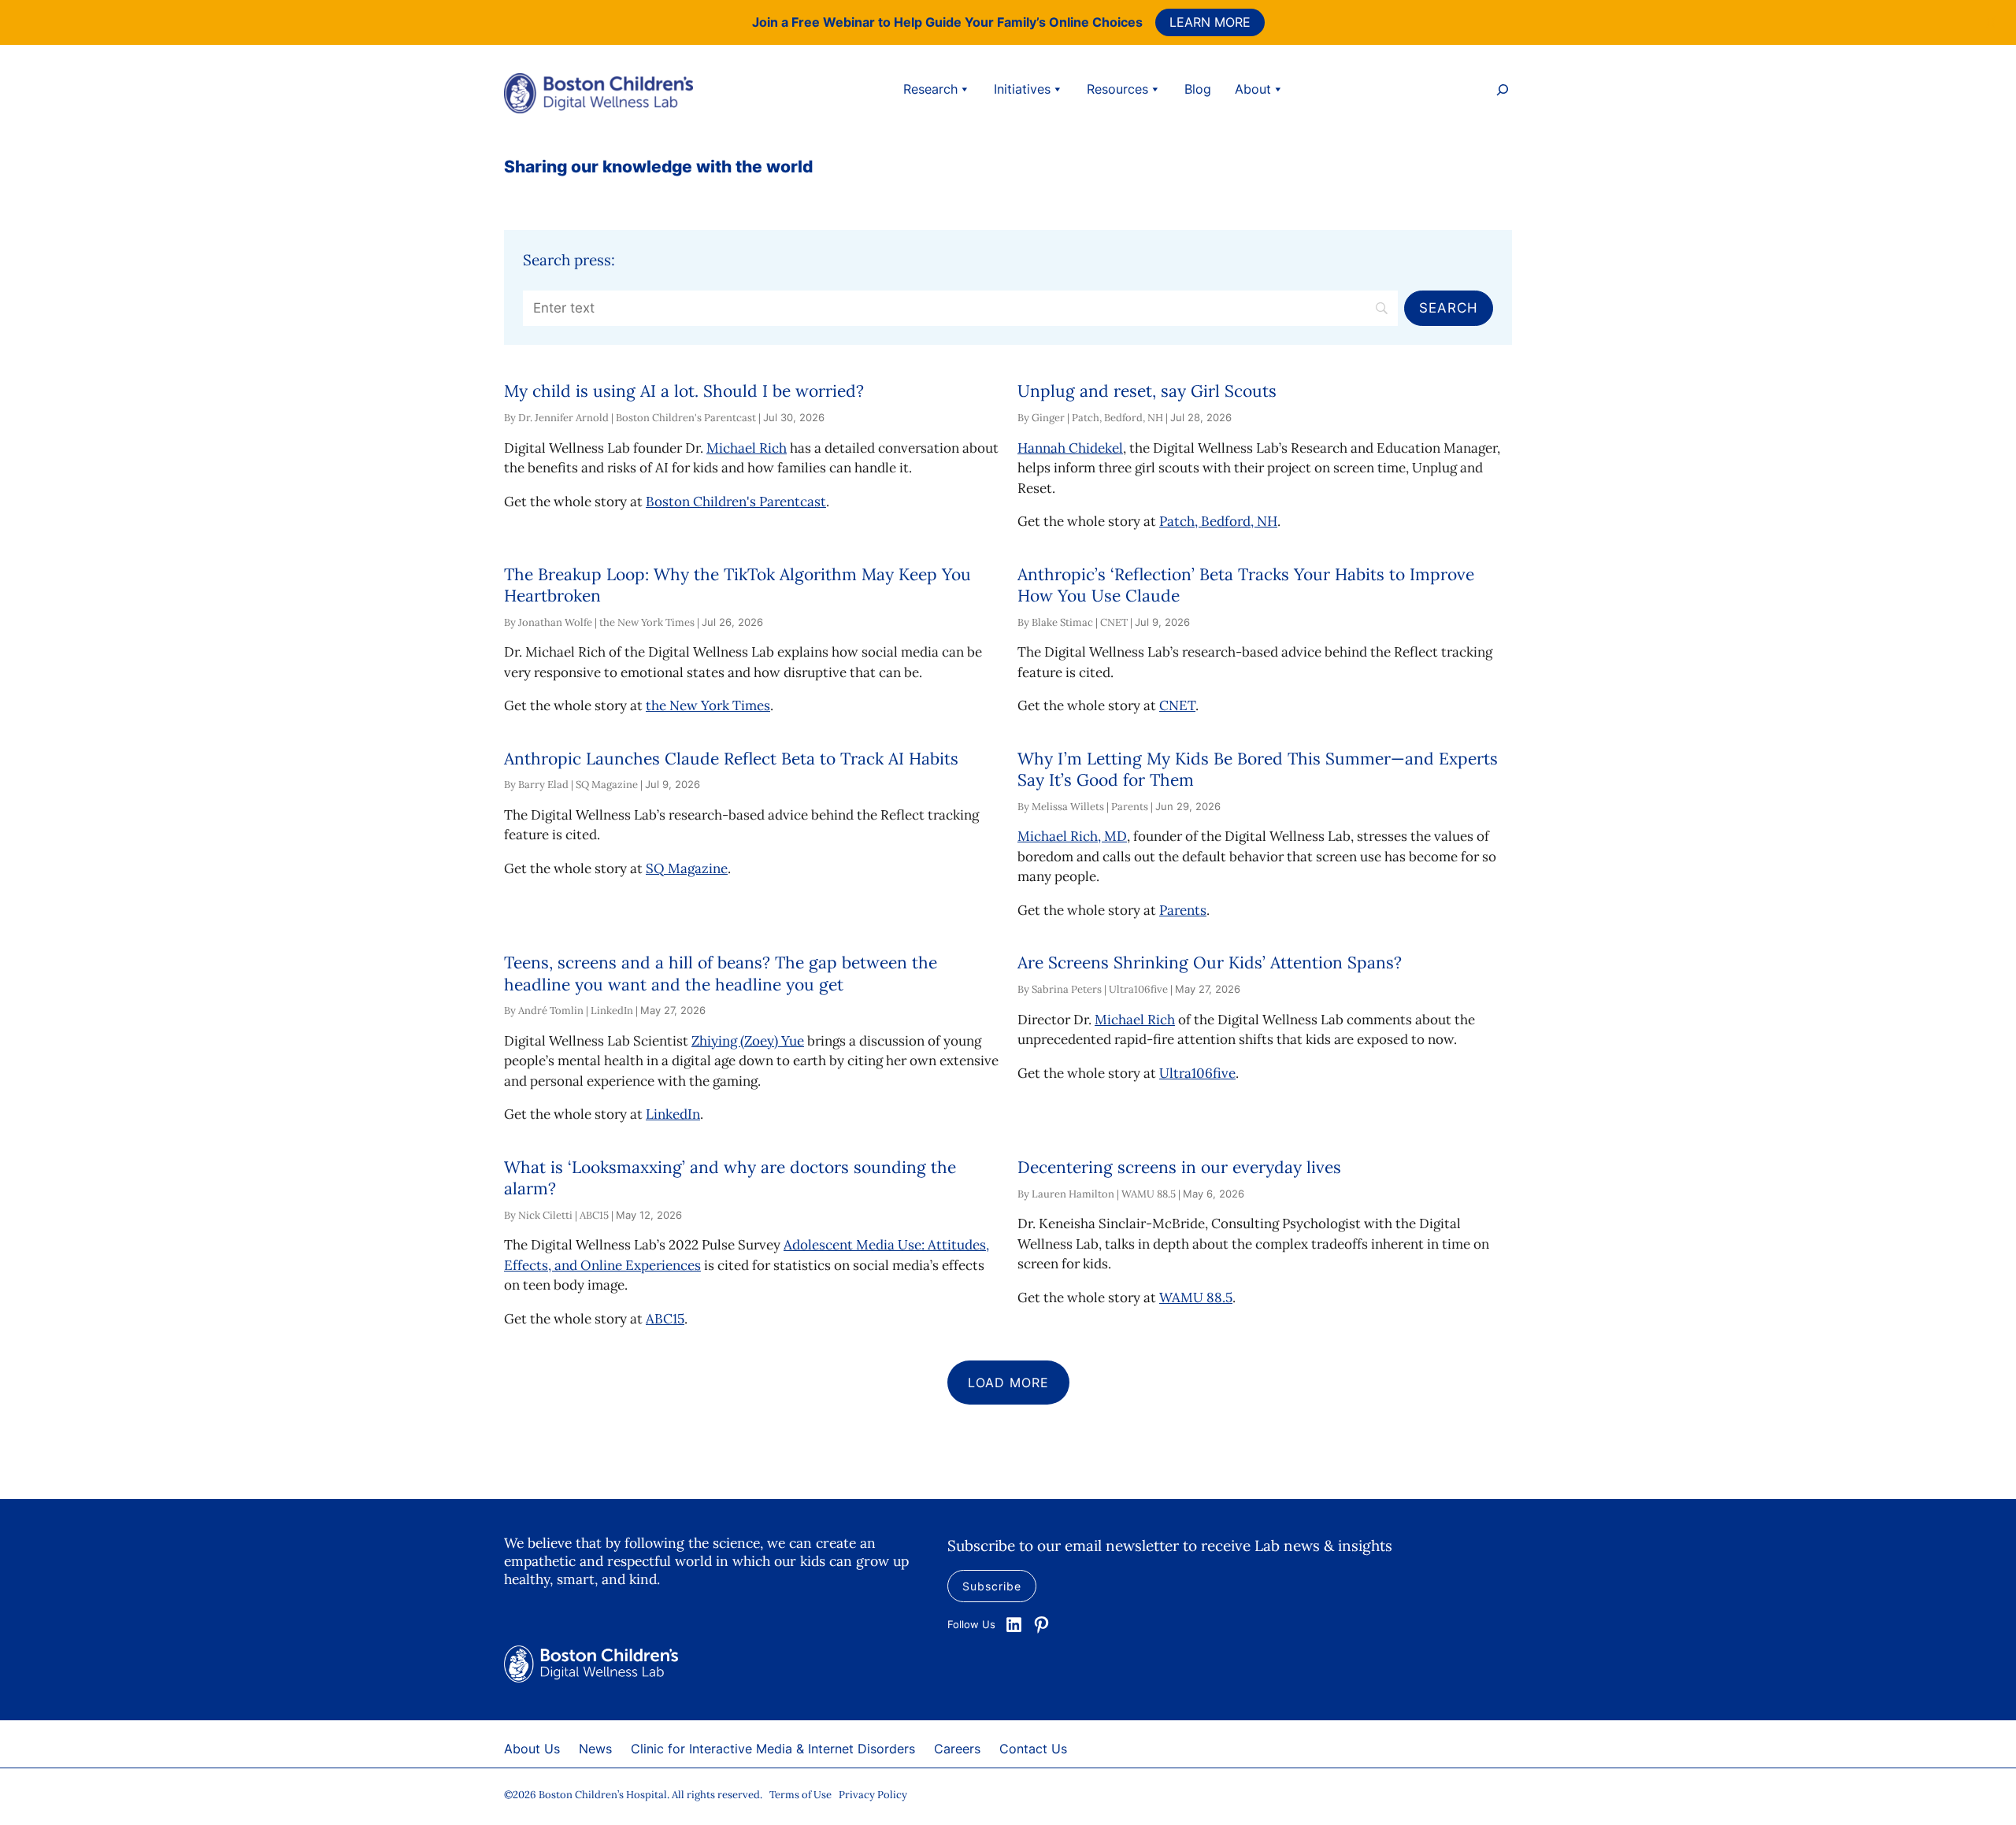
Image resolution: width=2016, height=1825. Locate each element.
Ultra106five (1197, 1073)
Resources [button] (1117, 89)
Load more (1008, 1383)
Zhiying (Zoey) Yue (748, 1041)
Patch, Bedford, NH (1218, 521)
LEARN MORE (1210, 22)
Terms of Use (800, 1795)
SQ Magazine (687, 868)
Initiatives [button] (1022, 89)
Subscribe (992, 1586)
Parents (1183, 910)
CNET (1177, 705)
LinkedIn (673, 1114)
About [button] (1253, 89)
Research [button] (930, 89)
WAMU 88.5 (1196, 1297)
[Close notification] (1991, 22)
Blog (1198, 89)
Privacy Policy (873, 1795)
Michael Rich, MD (1072, 836)
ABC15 (665, 1319)
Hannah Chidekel (1070, 448)
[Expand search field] (1503, 92)
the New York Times (708, 705)
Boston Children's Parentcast (736, 502)
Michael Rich (747, 448)
